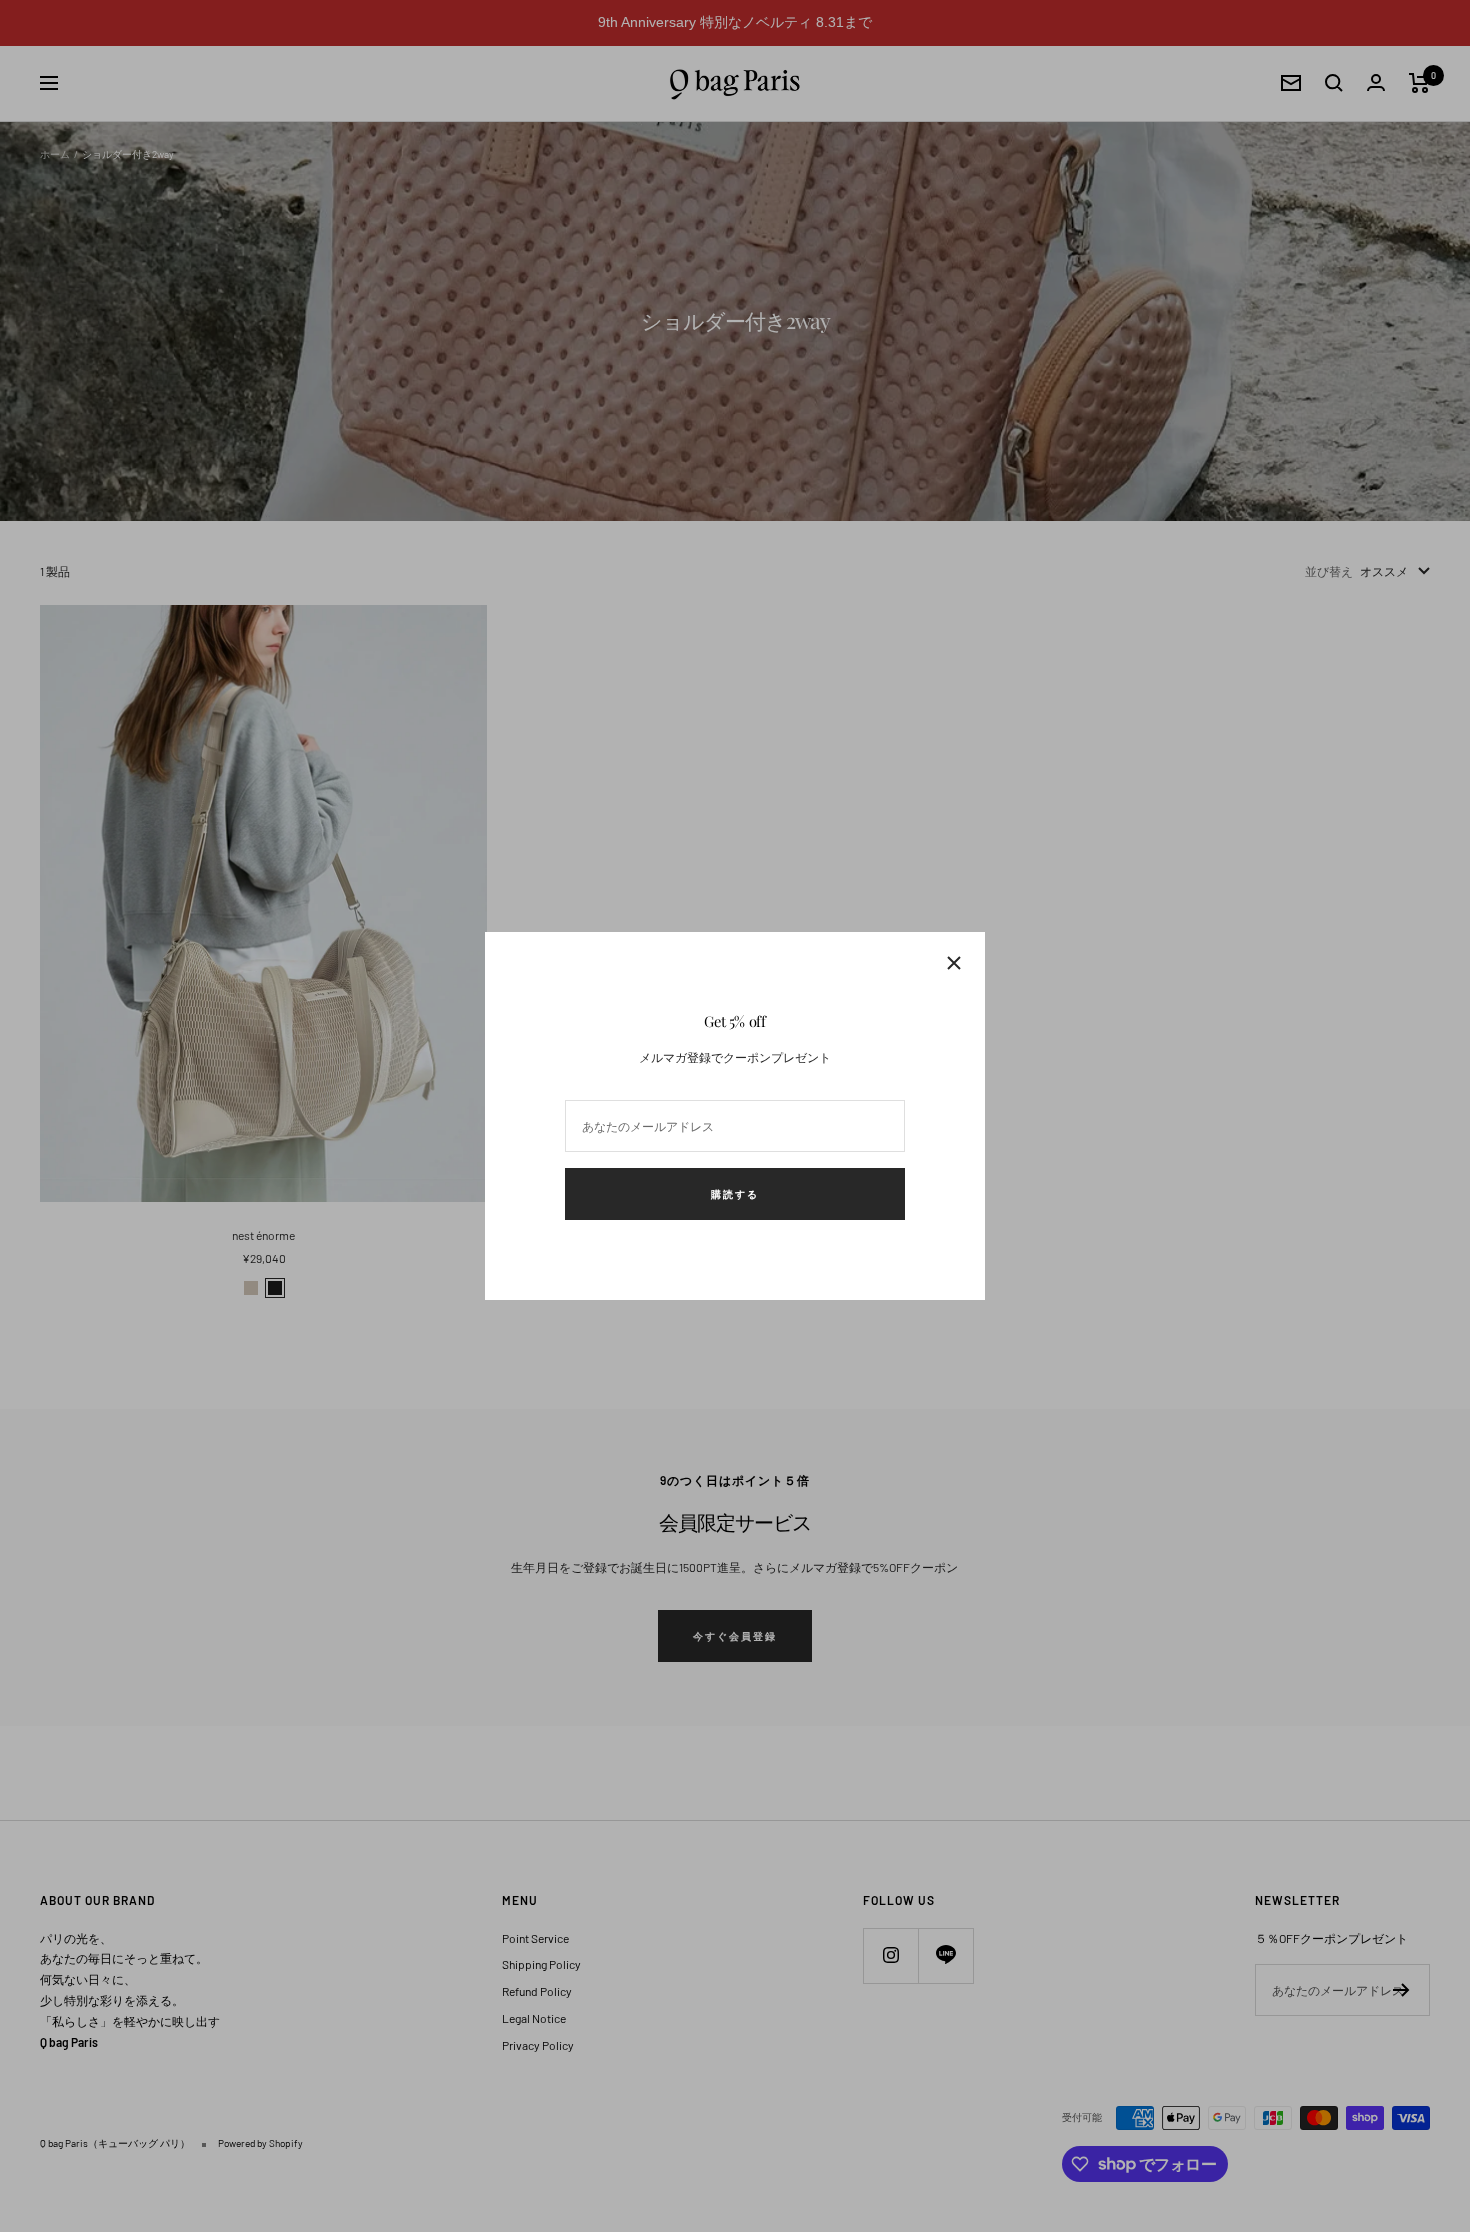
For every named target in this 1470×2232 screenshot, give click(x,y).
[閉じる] (954, 963)
